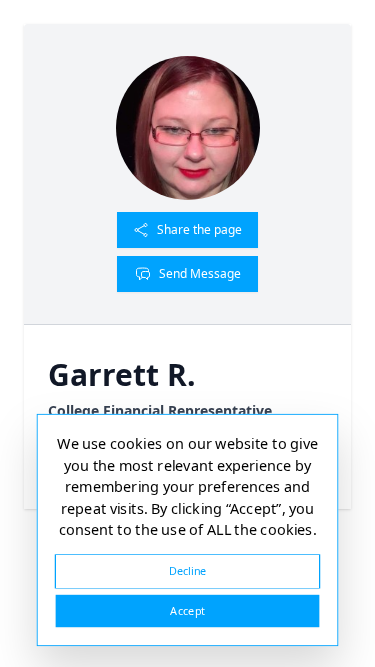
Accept (187, 610)
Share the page (199, 229)
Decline (188, 570)
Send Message (200, 273)
